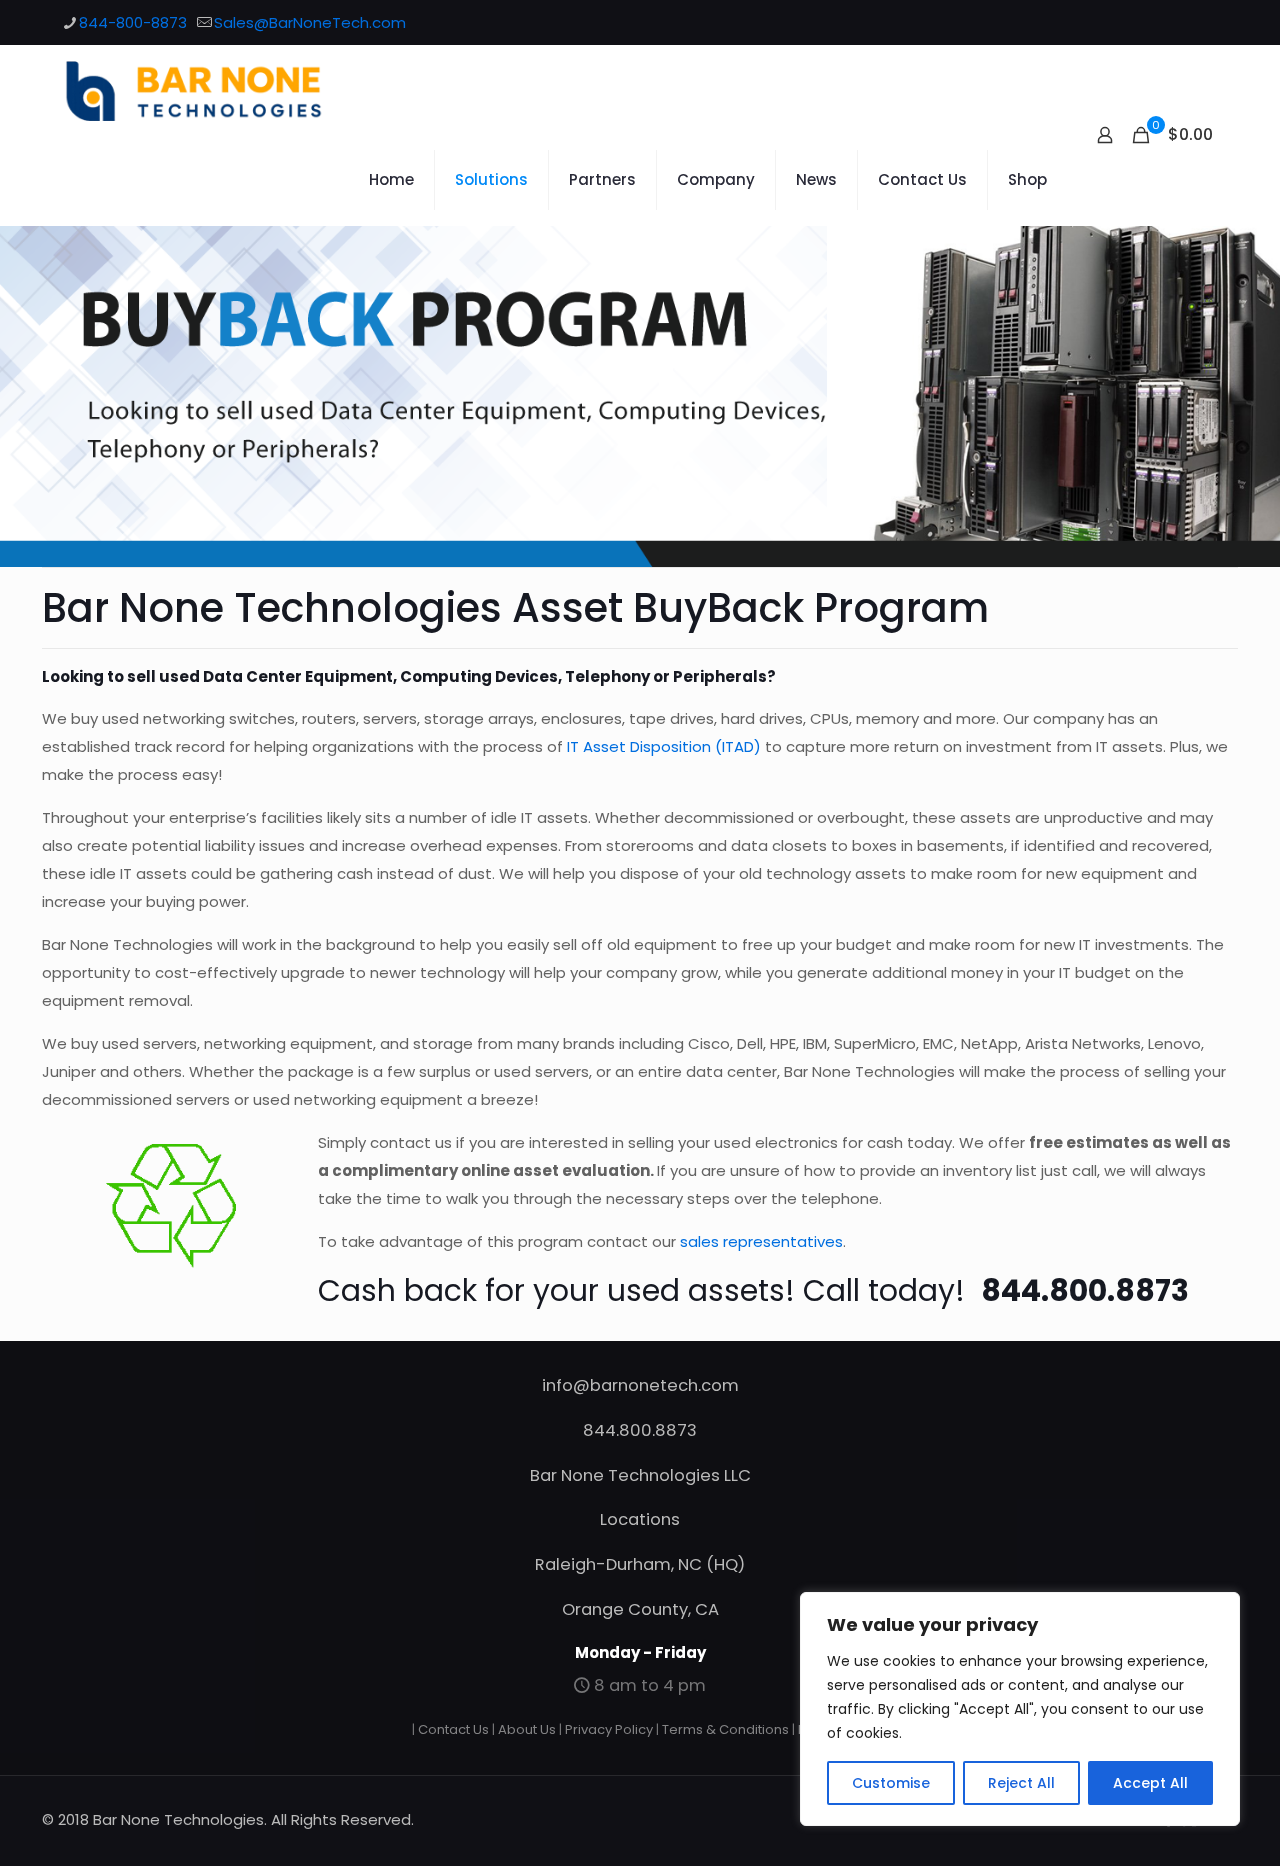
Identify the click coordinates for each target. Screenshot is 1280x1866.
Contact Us (453, 1729)
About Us (527, 1729)
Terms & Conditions (725, 1729)
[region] (1020, 1709)
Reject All (1021, 1783)
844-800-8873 (133, 22)
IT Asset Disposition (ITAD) (664, 746)
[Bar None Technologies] (205, 90)
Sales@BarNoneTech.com (310, 22)
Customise (891, 1783)
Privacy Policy (609, 1729)
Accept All (1150, 1783)
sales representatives (761, 1241)
